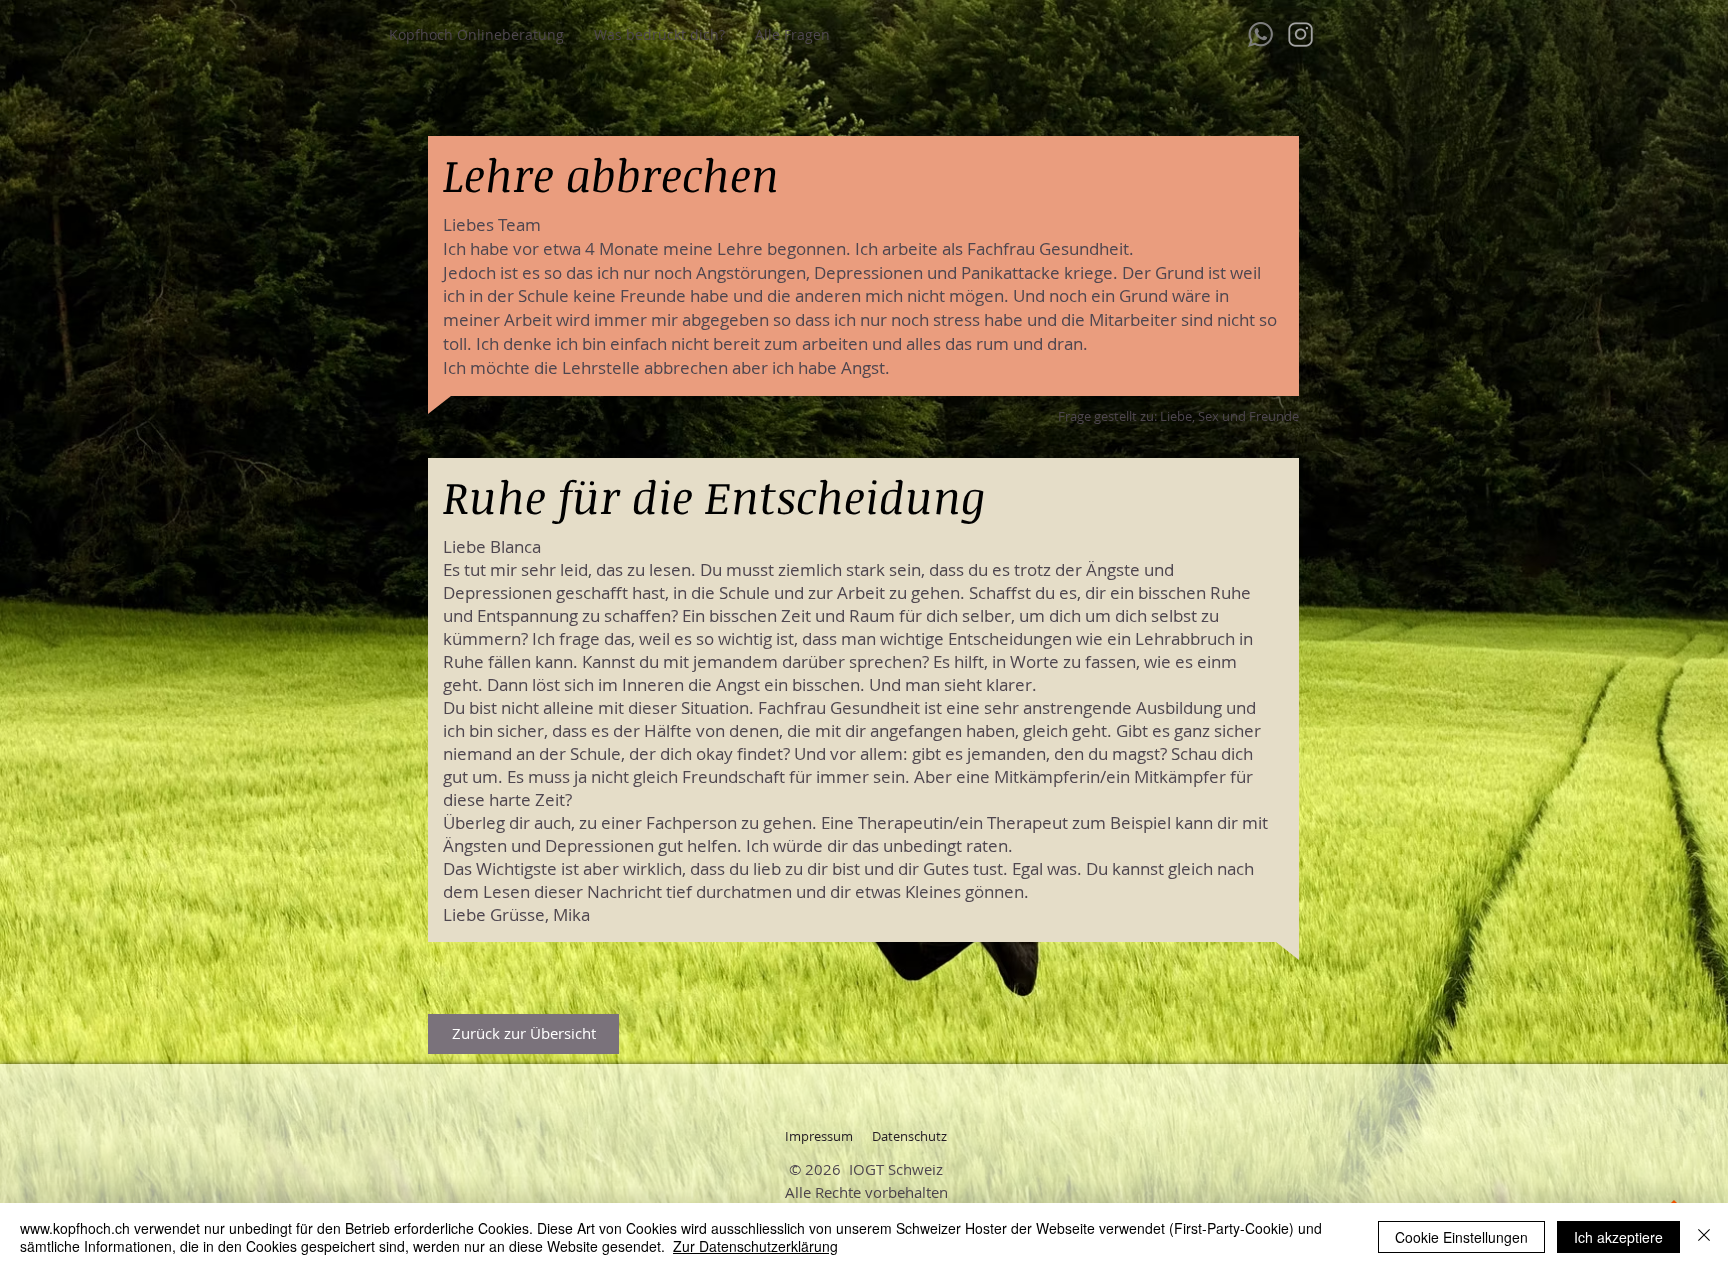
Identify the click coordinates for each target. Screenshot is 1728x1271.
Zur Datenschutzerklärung (755, 1246)
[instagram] (1300, 34)
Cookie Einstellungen (1461, 1237)
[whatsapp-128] (1260, 34)
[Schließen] (1704, 1237)
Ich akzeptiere (1618, 1237)
